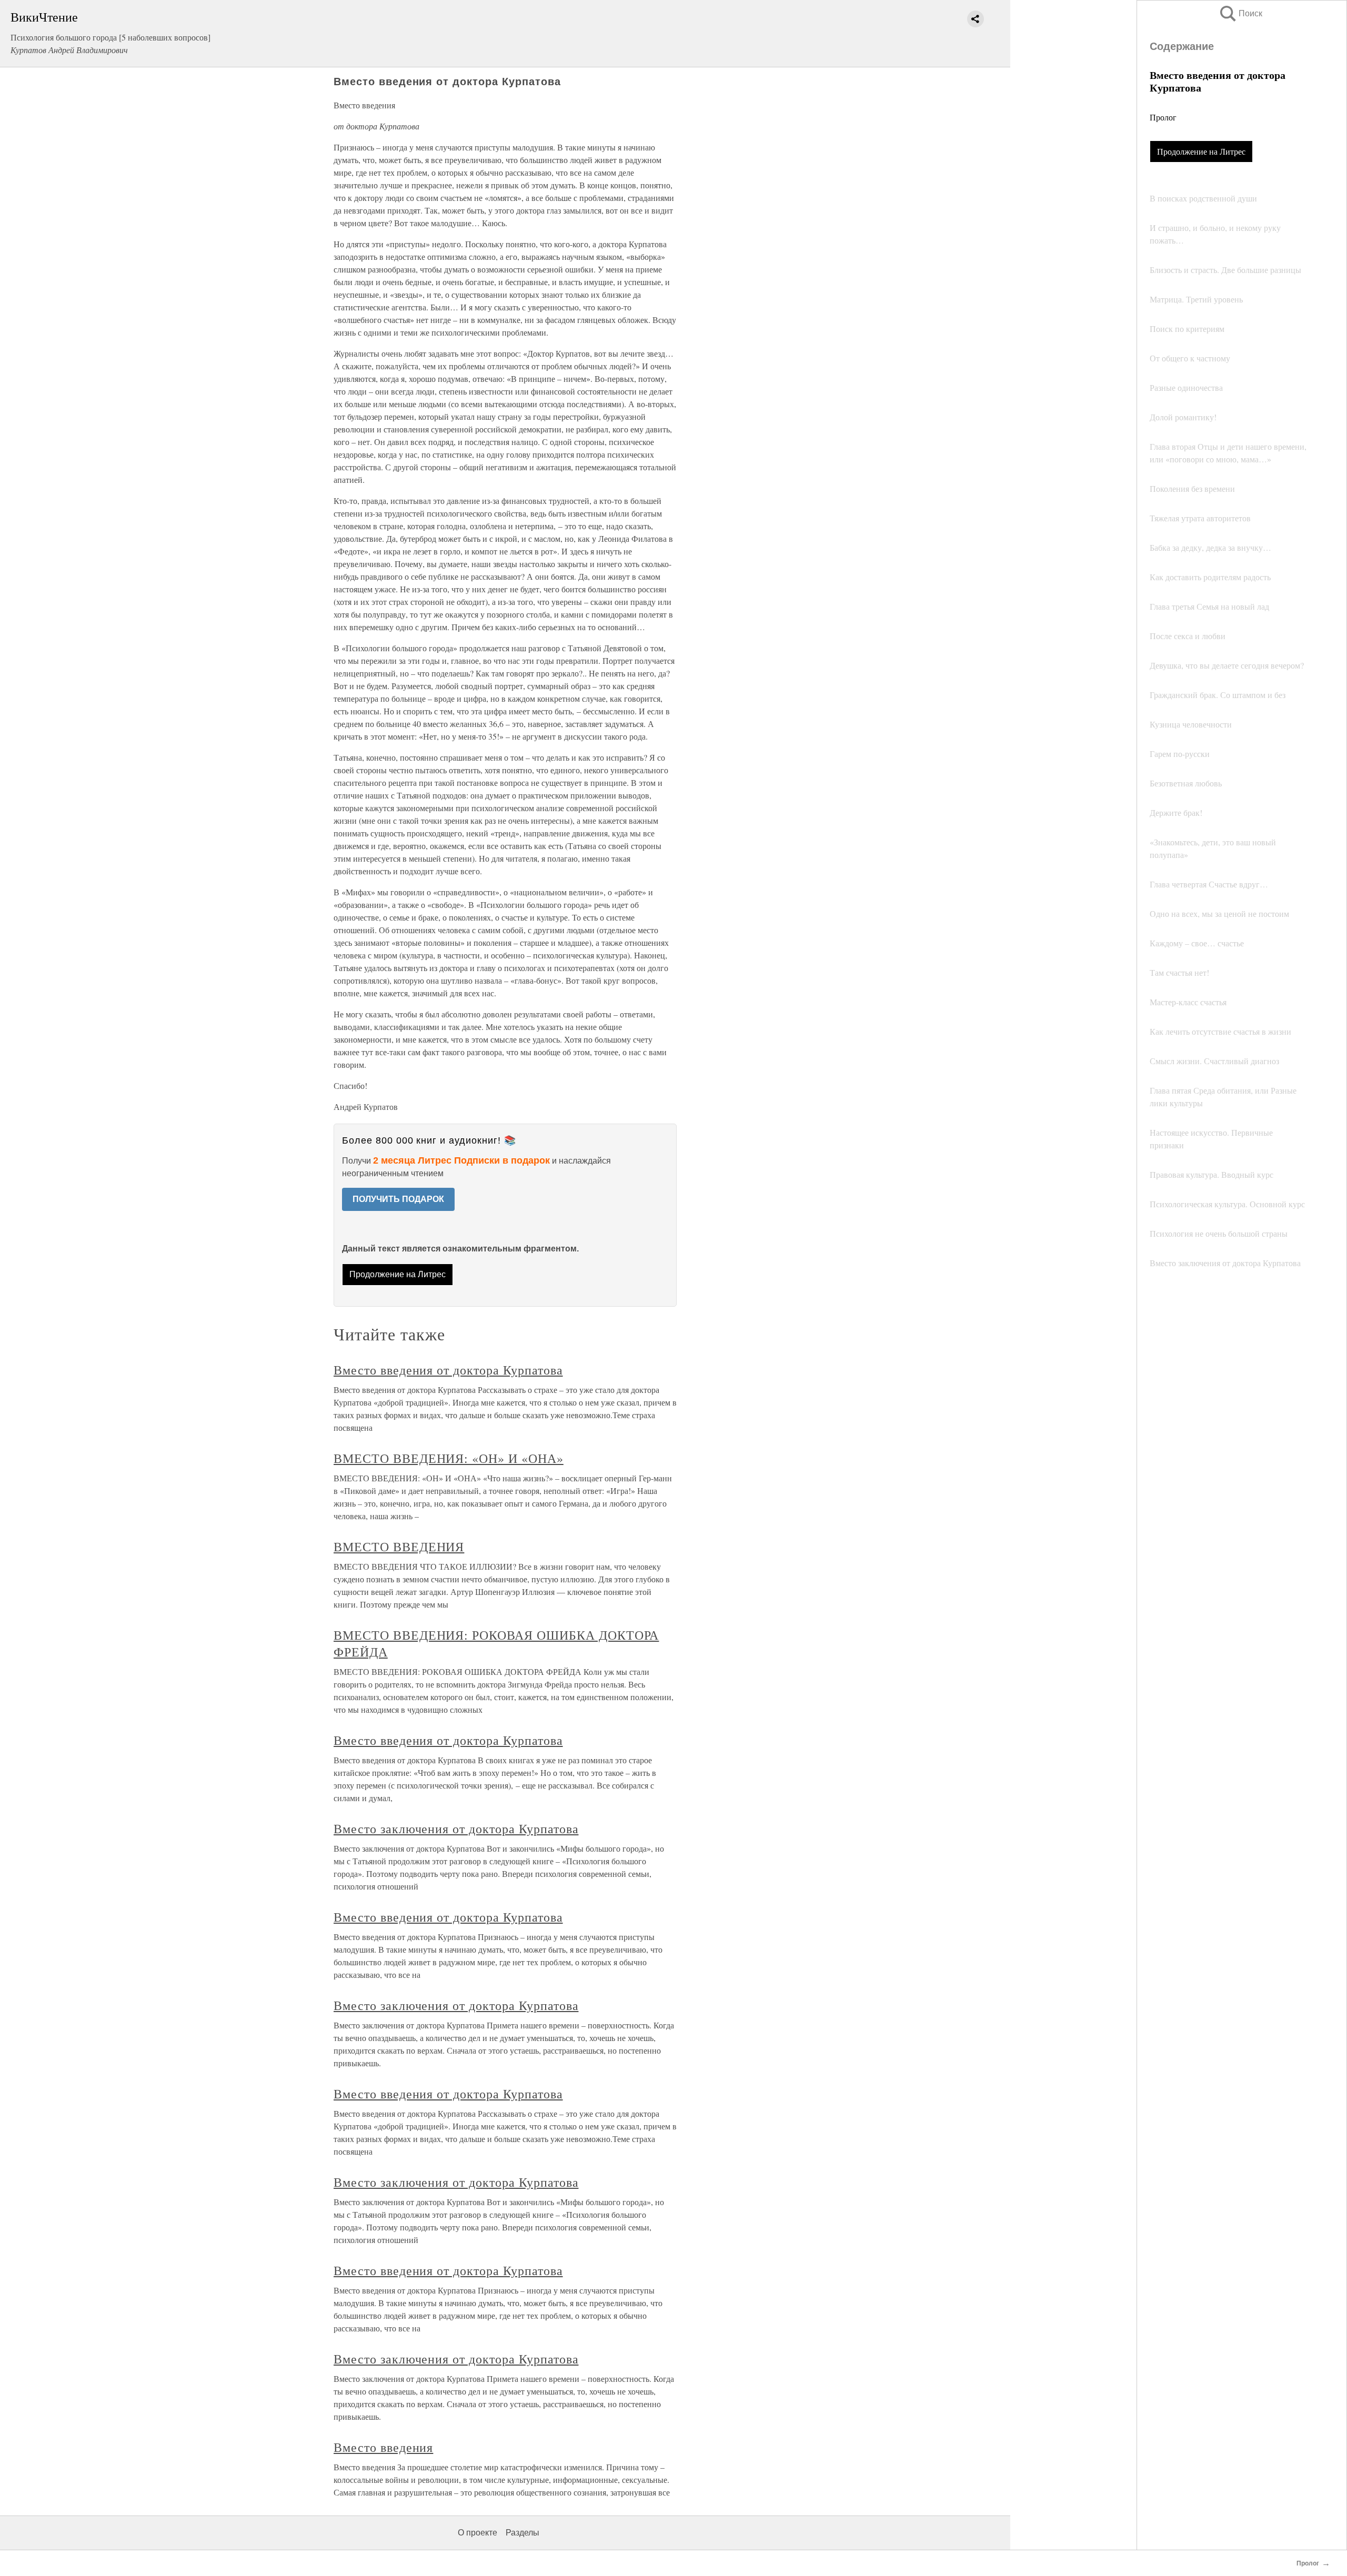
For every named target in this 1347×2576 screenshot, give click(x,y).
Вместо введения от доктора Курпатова (448, 1370)
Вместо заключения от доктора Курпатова (456, 1829)
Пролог (1163, 117)
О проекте (478, 2533)
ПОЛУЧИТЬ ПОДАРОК (398, 1199)
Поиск (1240, 13)
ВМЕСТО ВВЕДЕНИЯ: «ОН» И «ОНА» (449, 1458)
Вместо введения (383, 2447)
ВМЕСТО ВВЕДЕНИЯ (399, 1547)
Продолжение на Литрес (1201, 151)
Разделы (522, 2533)
